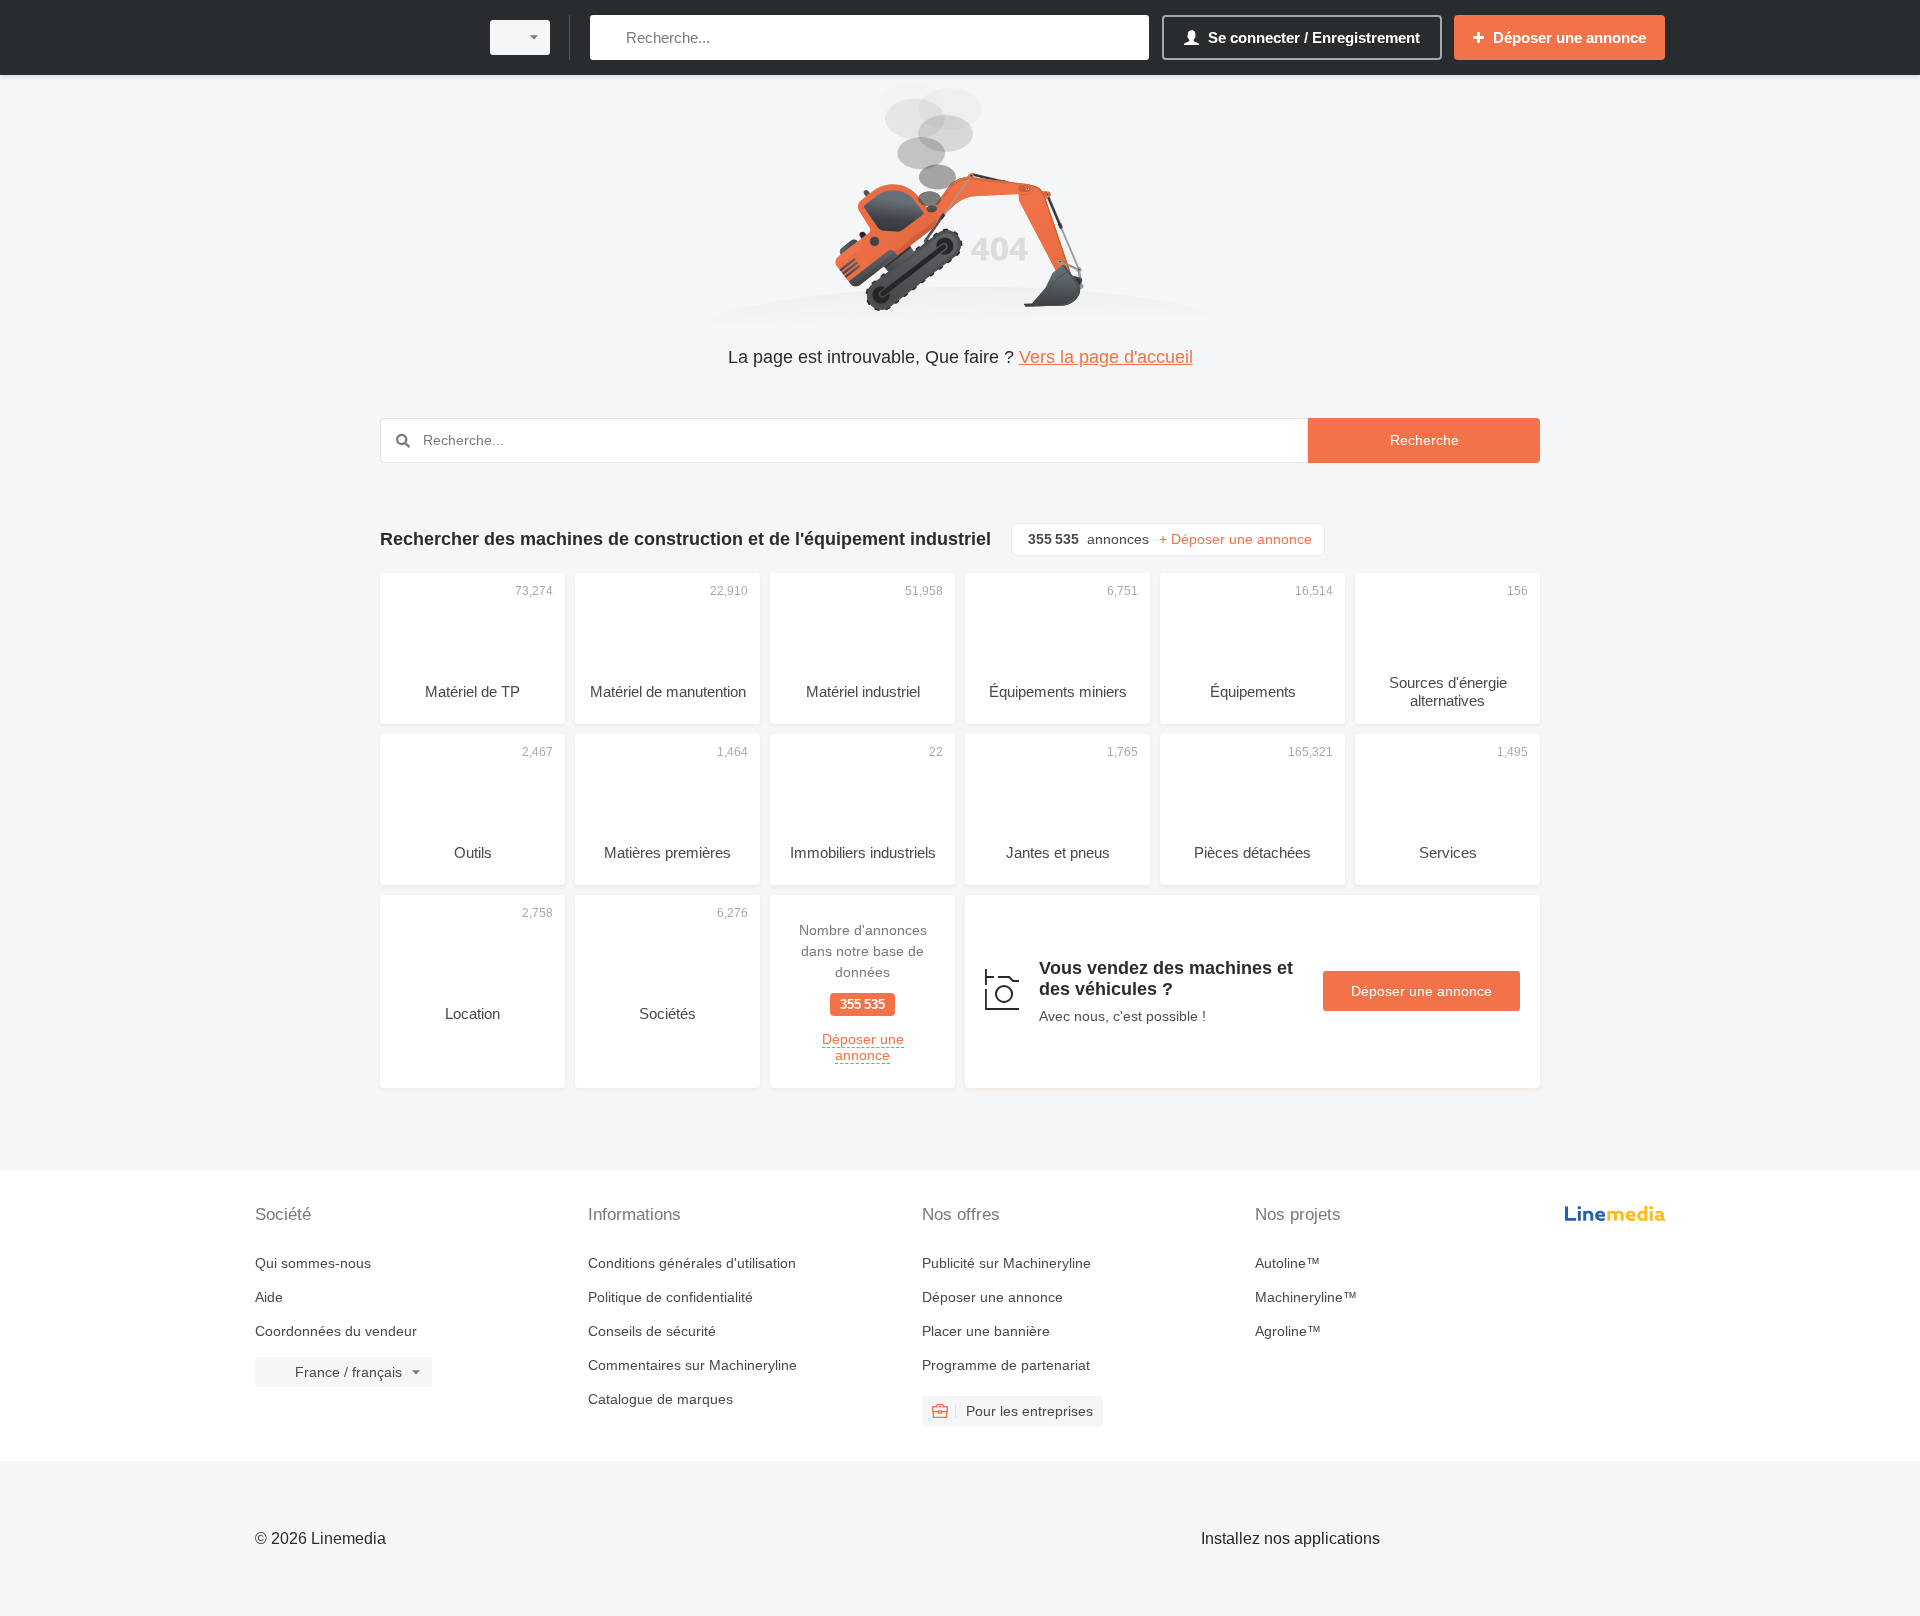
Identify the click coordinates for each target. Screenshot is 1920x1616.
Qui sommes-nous (313, 1263)
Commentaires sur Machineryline (692, 1365)
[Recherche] (609, 37)
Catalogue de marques (660, 1399)
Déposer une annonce (1421, 991)
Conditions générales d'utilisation (692, 1263)
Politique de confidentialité (670, 1297)
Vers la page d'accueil (1106, 357)
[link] (862, 991)
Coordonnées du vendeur (336, 1331)
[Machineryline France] (360, 37)
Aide (269, 1297)
